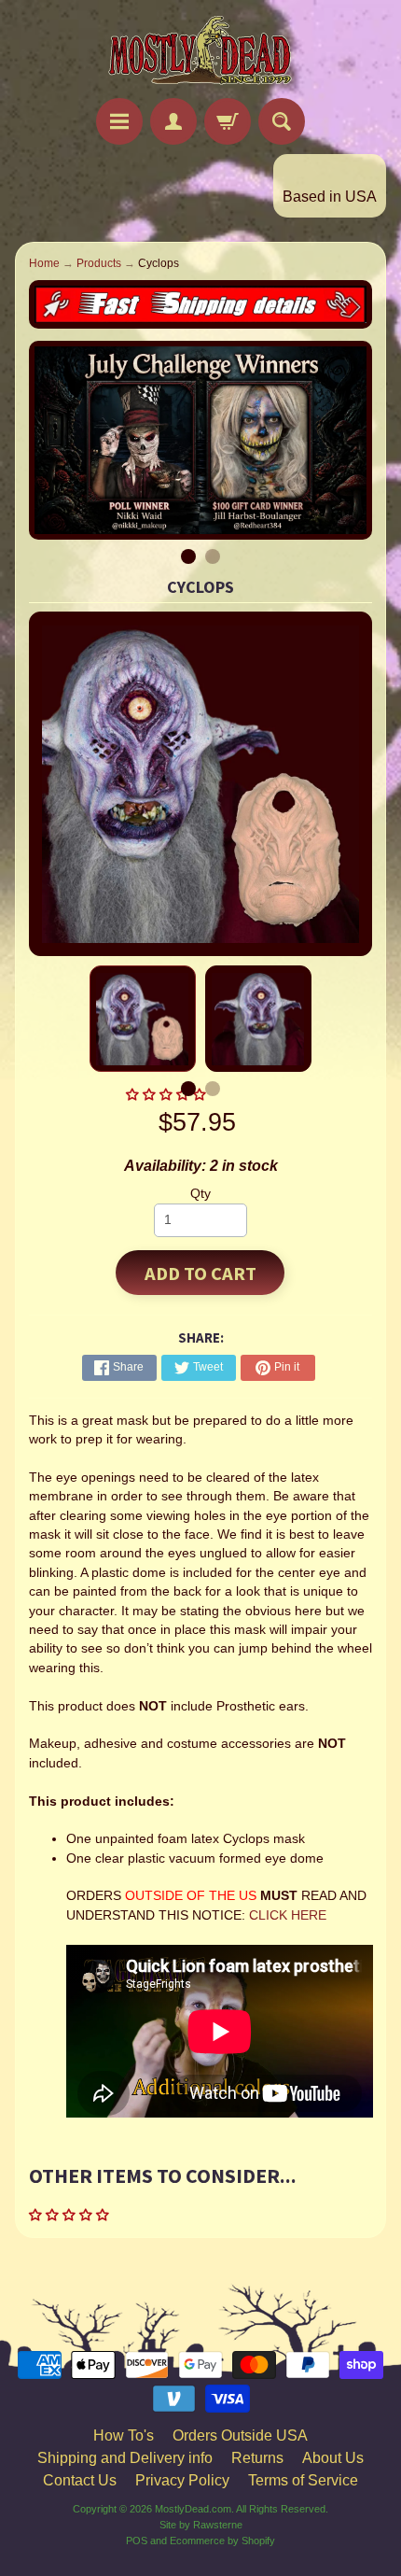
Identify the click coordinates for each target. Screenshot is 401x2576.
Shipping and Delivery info (125, 2458)
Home (44, 263)
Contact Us (80, 2480)
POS (137, 2541)
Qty (200, 1194)
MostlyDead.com (193, 2509)
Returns (257, 2458)
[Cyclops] (143, 1019)
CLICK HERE (288, 1915)
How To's (124, 2435)
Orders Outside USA (240, 2435)
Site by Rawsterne (201, 2525)
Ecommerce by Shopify (222, 2541)
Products (99, 263)
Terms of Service (303, 2480)
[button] (71, 2215)
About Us (333, 2458)
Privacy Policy (182, 2480)
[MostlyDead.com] (200, 52)
